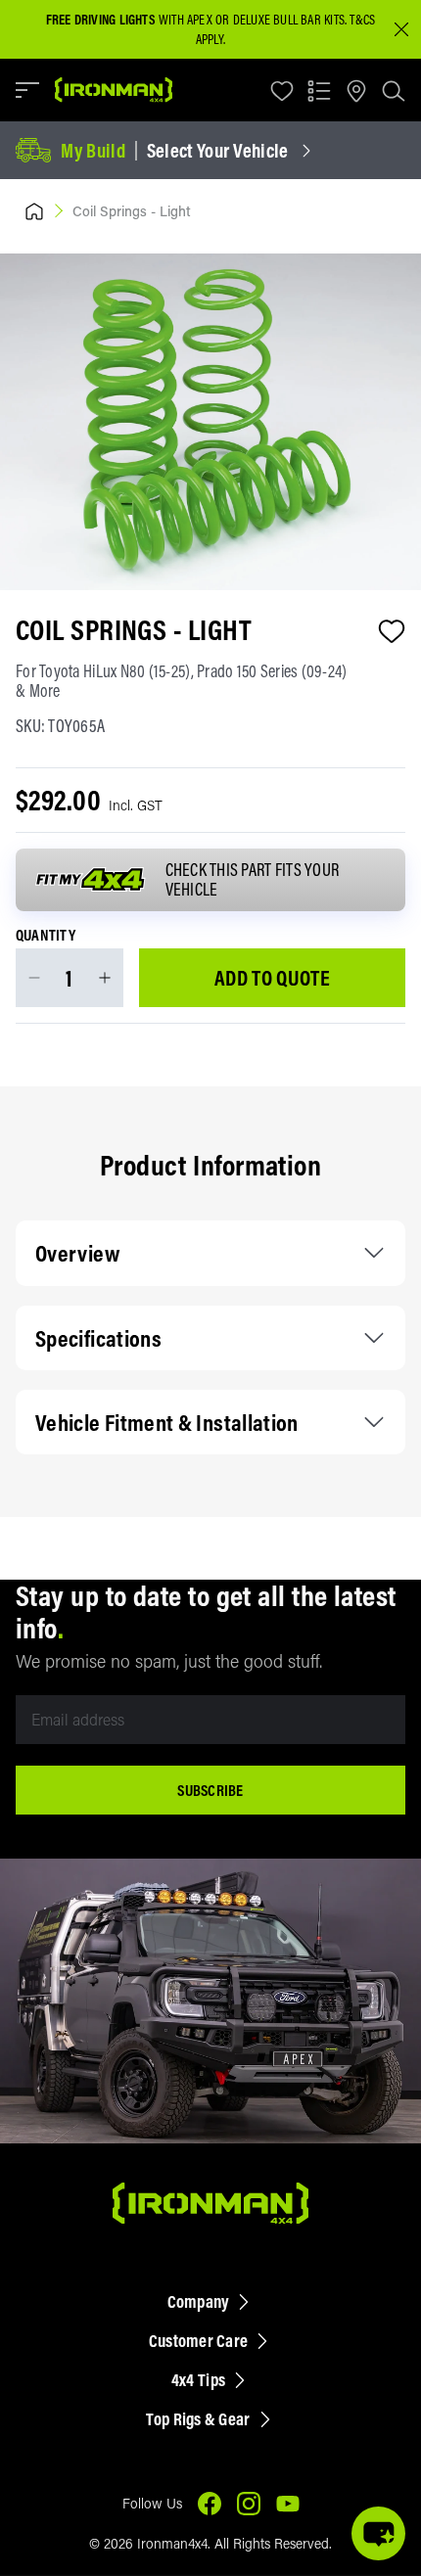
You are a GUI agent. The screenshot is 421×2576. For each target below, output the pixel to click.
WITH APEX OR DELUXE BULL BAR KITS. (196, 20)
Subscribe (210, 1790)
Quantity (46, 936)
